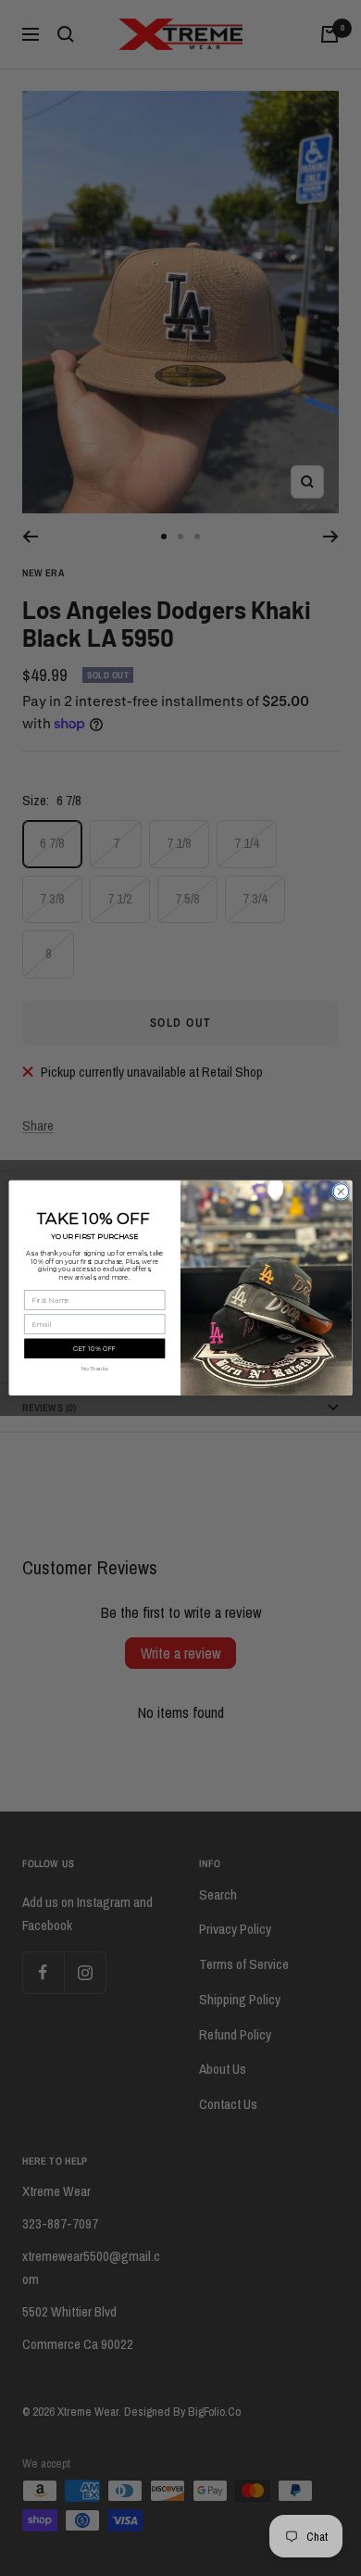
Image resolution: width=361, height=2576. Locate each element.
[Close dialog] (341, 1192)
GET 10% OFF (94, 1349)
